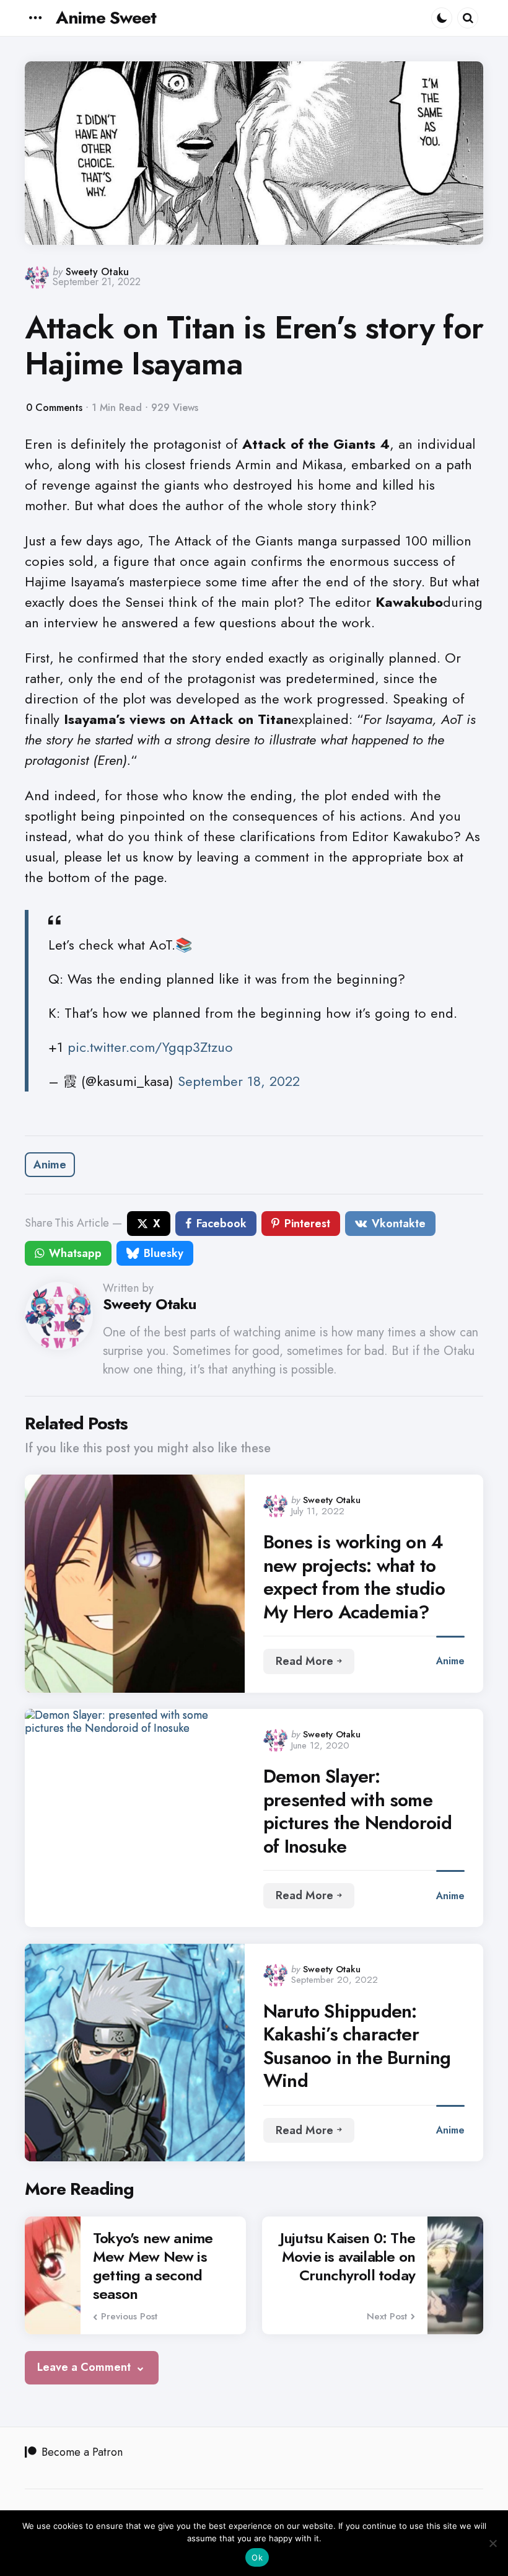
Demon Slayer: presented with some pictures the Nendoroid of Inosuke (357, 1811)
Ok (257, 2557)
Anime (50, 1165)
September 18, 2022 (239, 1081)
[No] (493, 2543)
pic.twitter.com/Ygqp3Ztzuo (150, 1047)
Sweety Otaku (97, 272)
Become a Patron (82, 2452)
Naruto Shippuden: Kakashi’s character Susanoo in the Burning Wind (357, 2046)
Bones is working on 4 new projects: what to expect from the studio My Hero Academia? (354, 1577)
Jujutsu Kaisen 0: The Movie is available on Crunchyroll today (348, 2257)
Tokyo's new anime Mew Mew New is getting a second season (153, 2266)
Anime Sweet (106, 18)
